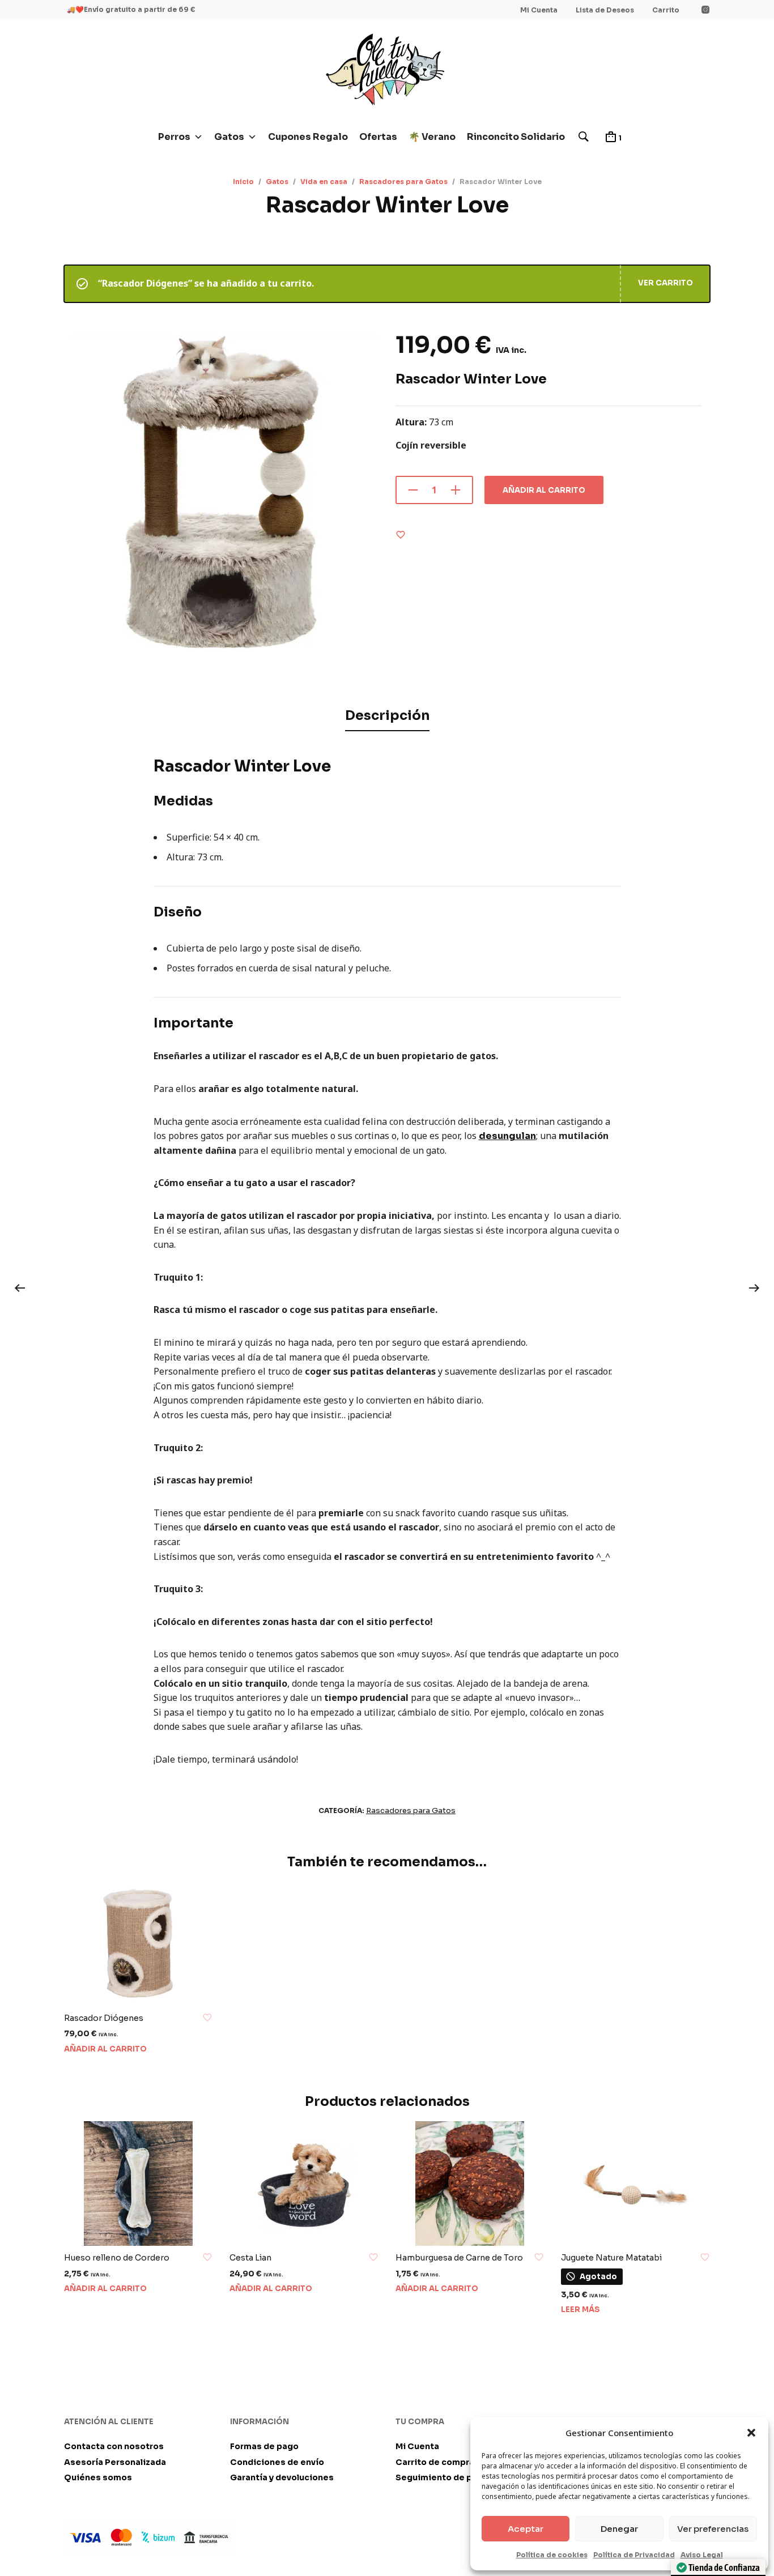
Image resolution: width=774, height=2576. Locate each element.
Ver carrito (665, 283)
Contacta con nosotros (114, 2446)
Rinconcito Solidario (516, 137)
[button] (751, 2433)
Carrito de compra (435, 2462)
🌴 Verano (432, 137)
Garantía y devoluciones (282, 2477)
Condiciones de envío (277, 2462)
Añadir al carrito (544, 490)
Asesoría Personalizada (115, 2462)
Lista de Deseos (605, 10)
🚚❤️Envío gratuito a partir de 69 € (131, 9)
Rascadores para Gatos (403, 182)
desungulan (507, 1136)
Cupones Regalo (308, 137)
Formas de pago (264, 2446)
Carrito (666, 10)
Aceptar (526, 2529)
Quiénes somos (98, 2477)
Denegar (619, 2529)
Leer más (580, 2310)
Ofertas (378, 137)
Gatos (229, 137)
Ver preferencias (713, 2529)
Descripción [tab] (387, 716)
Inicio (243, 182)
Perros (174, 137)
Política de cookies (552, 2555)
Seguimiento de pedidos (449, 2477)
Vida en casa (324, 182)
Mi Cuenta (539, 10)
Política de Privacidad (634, 2555)
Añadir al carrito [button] (105, 2049)
